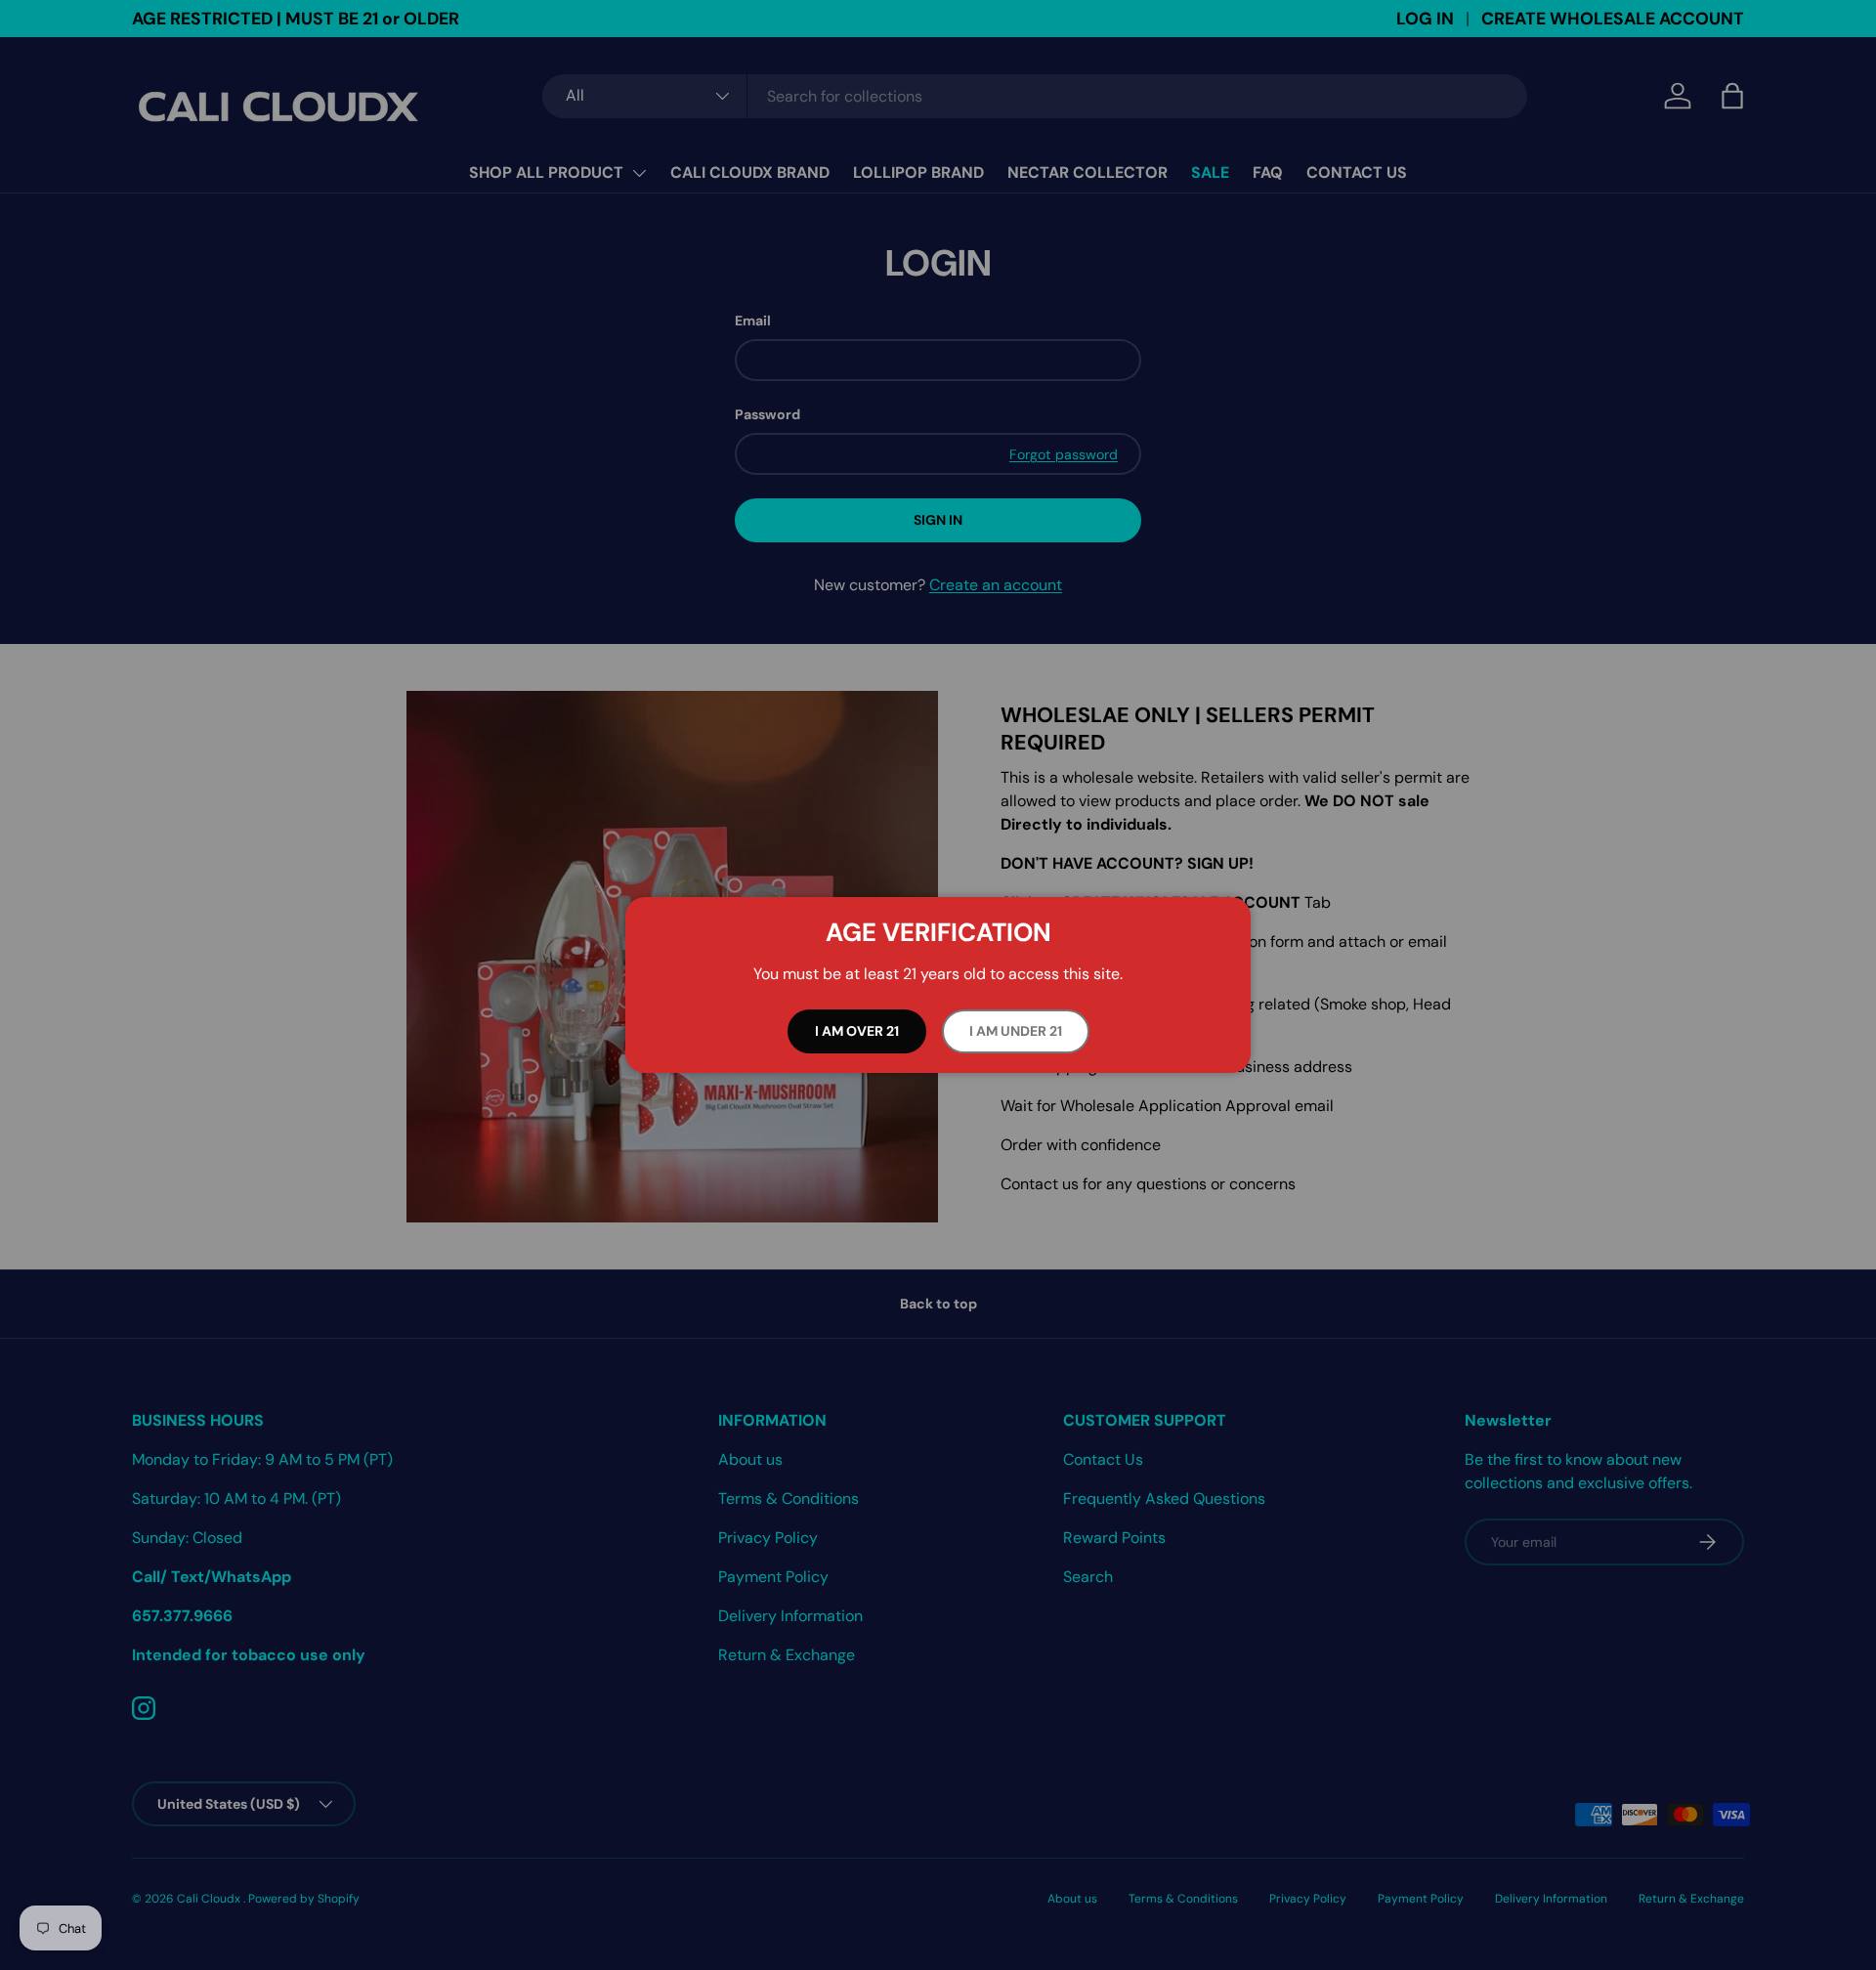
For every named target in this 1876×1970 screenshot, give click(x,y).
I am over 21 (857, 1031)
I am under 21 (1016, 1031)
